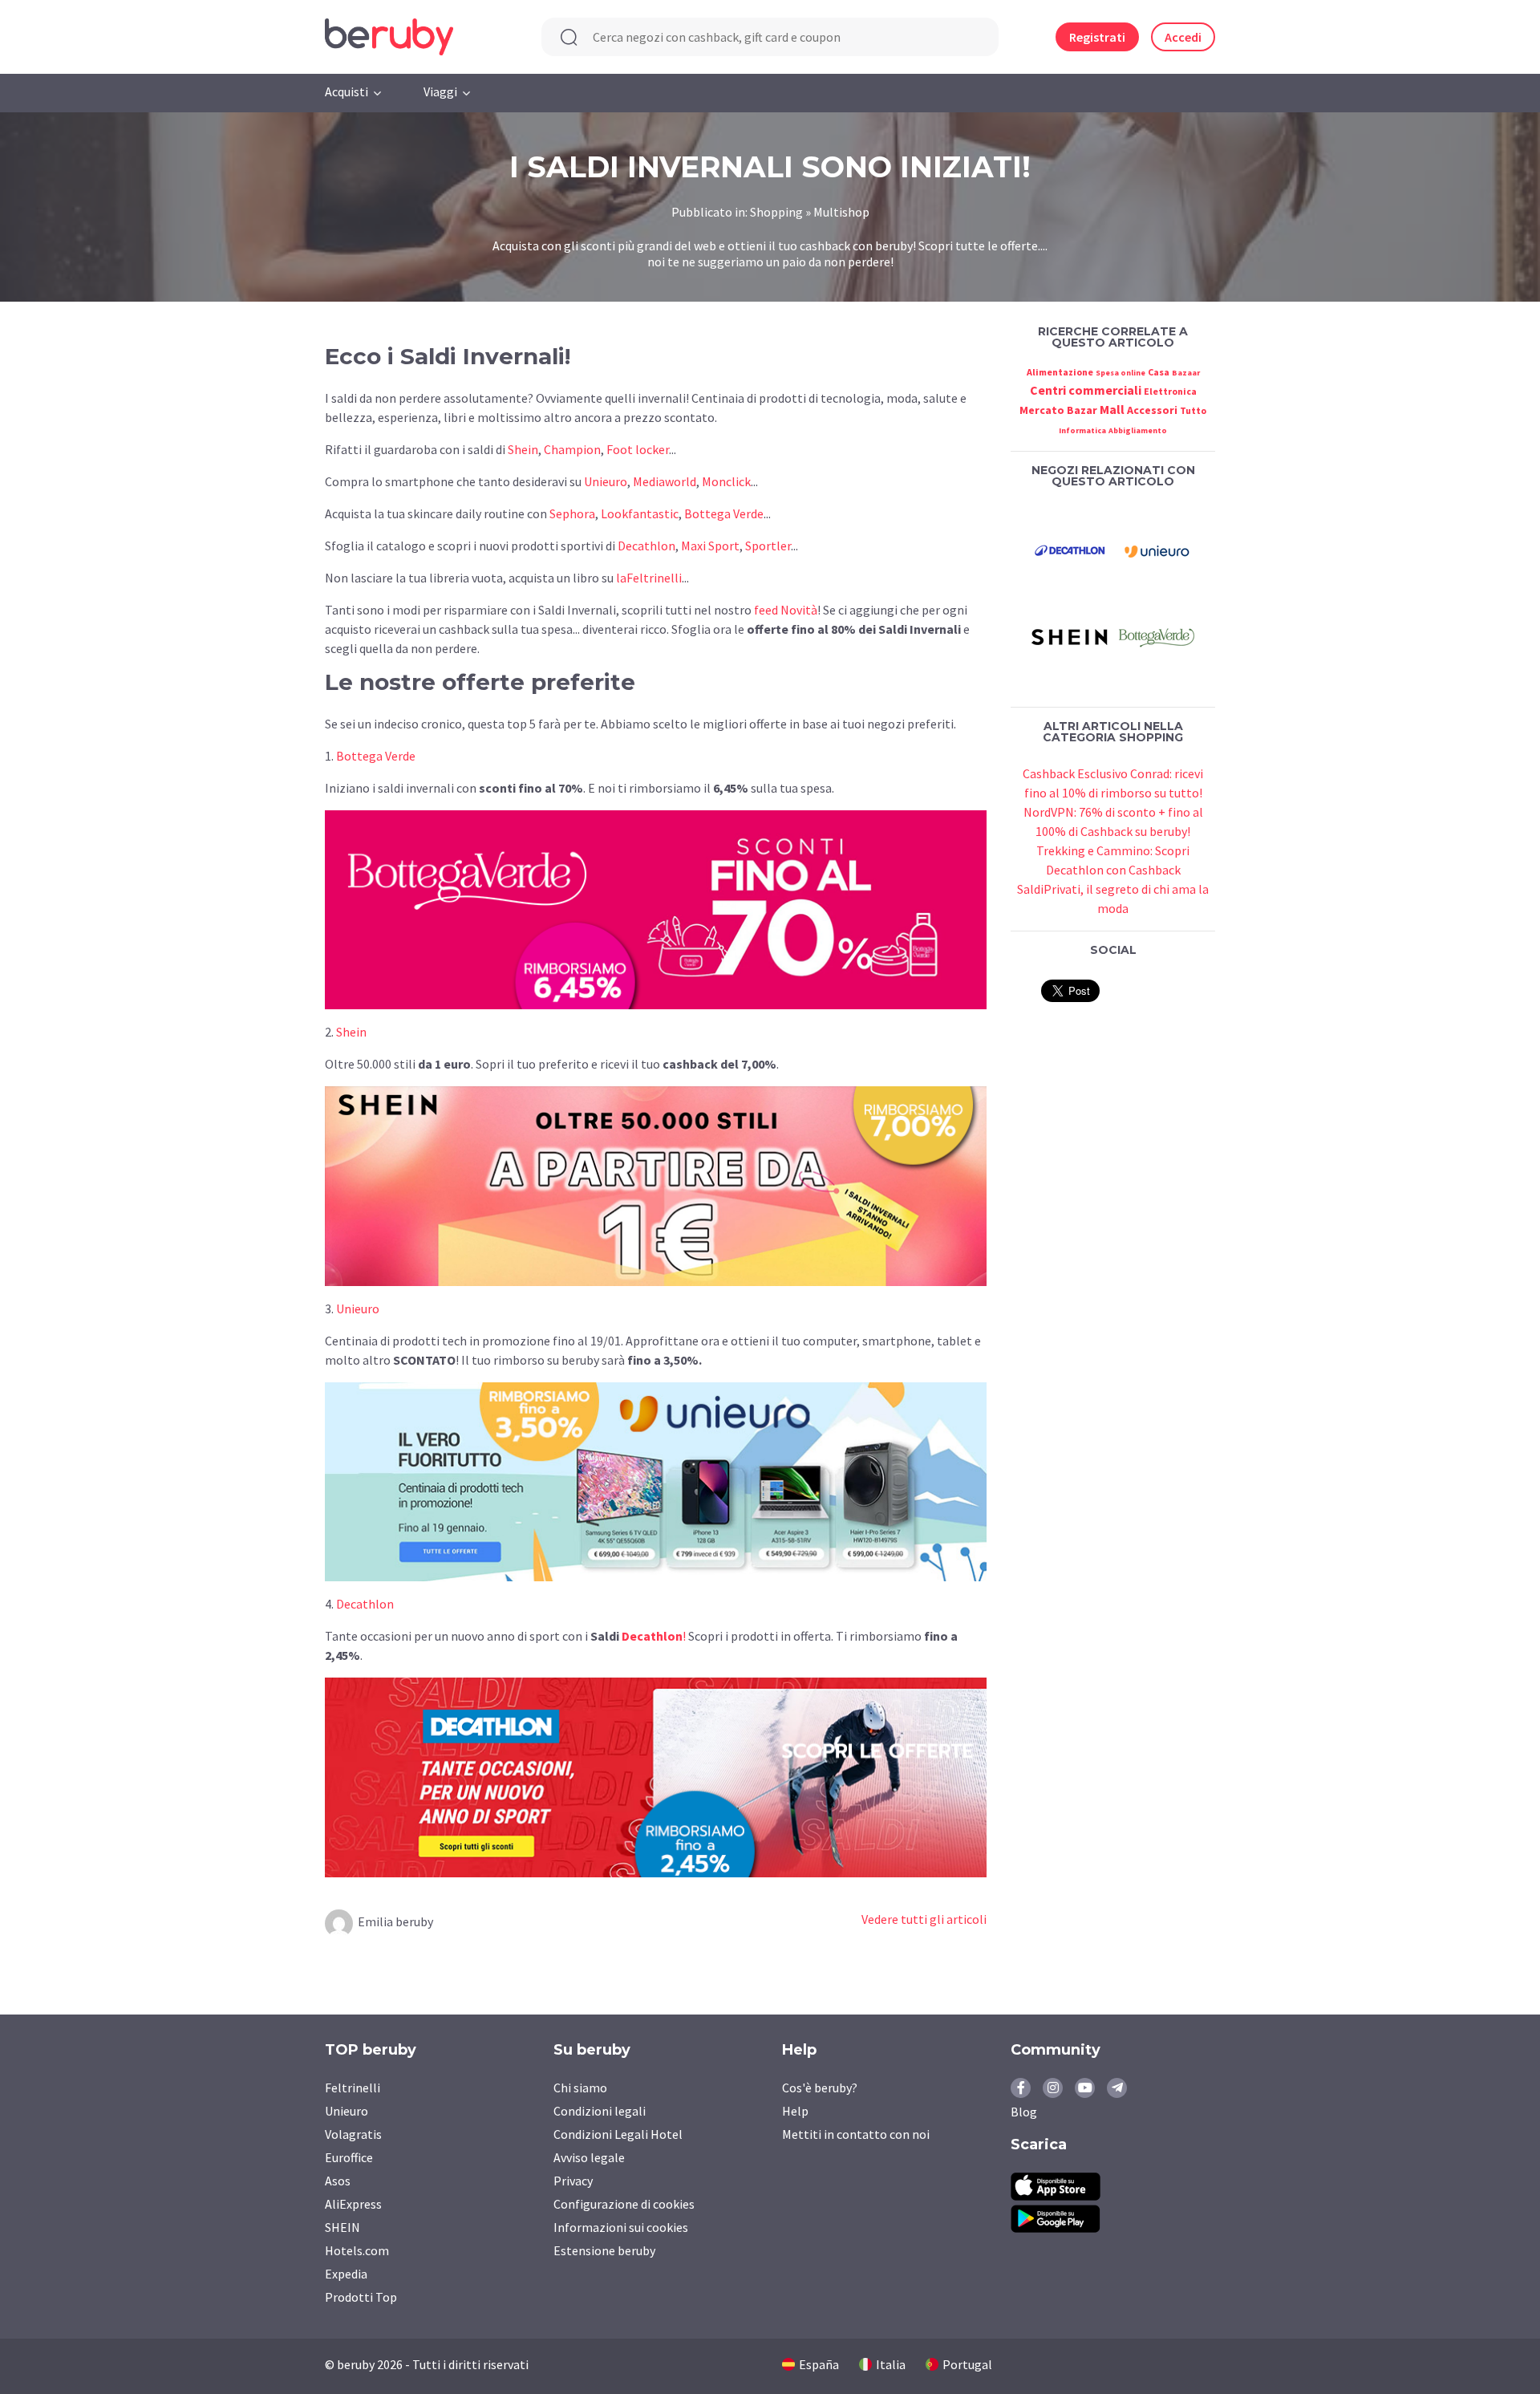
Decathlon (646, 546)
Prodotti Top (361, 2297)
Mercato (1042, 410)
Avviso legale (589, 2157)
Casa (1159, 372)
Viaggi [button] (440, 91)
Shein (523, 449)
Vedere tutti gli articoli (924, 1919)
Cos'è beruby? (820, 2088)
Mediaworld (665, 481)
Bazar (1082, 410)
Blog (1024, 2112)
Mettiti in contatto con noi (856, 2134)
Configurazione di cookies (624, 2204)
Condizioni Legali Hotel (618, 2134)
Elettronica (1170, 391)
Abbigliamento (1138, 430)
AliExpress (353, 2204)
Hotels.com (357, 2250)
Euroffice (349, 2157)
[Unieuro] (1157, 550)
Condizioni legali (600, 2111)
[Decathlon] (1070, 550)
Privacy (573, 2181)
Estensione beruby (604, 2250)
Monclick (726, 481)
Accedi (1183, 37)
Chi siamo (580, 2088)
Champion (572, 449)
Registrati (1097, 37)
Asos (338, 2181)
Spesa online (1121, 373)
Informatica (1082, 430)
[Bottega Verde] (1157, 636)
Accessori (1152, 410)
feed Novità (786, 610)
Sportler (768, 546)
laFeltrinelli (649, 578)
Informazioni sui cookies (621, 2227)
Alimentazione (1060, 372)
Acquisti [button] (346, 91)
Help (795, 2111)
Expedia (346, 2274)
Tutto (1193, 410)
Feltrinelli (353, 2088)
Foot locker (638, 449)
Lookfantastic (640, 513)
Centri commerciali (1086, 390)
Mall (1112, 409)
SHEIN (342, 2227)
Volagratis (353, 2134)
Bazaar (1186, 373)
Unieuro (606, 481)
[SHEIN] (1070, 636)
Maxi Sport (710, 546)
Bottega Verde (724, 513)
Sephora (572, 513)
